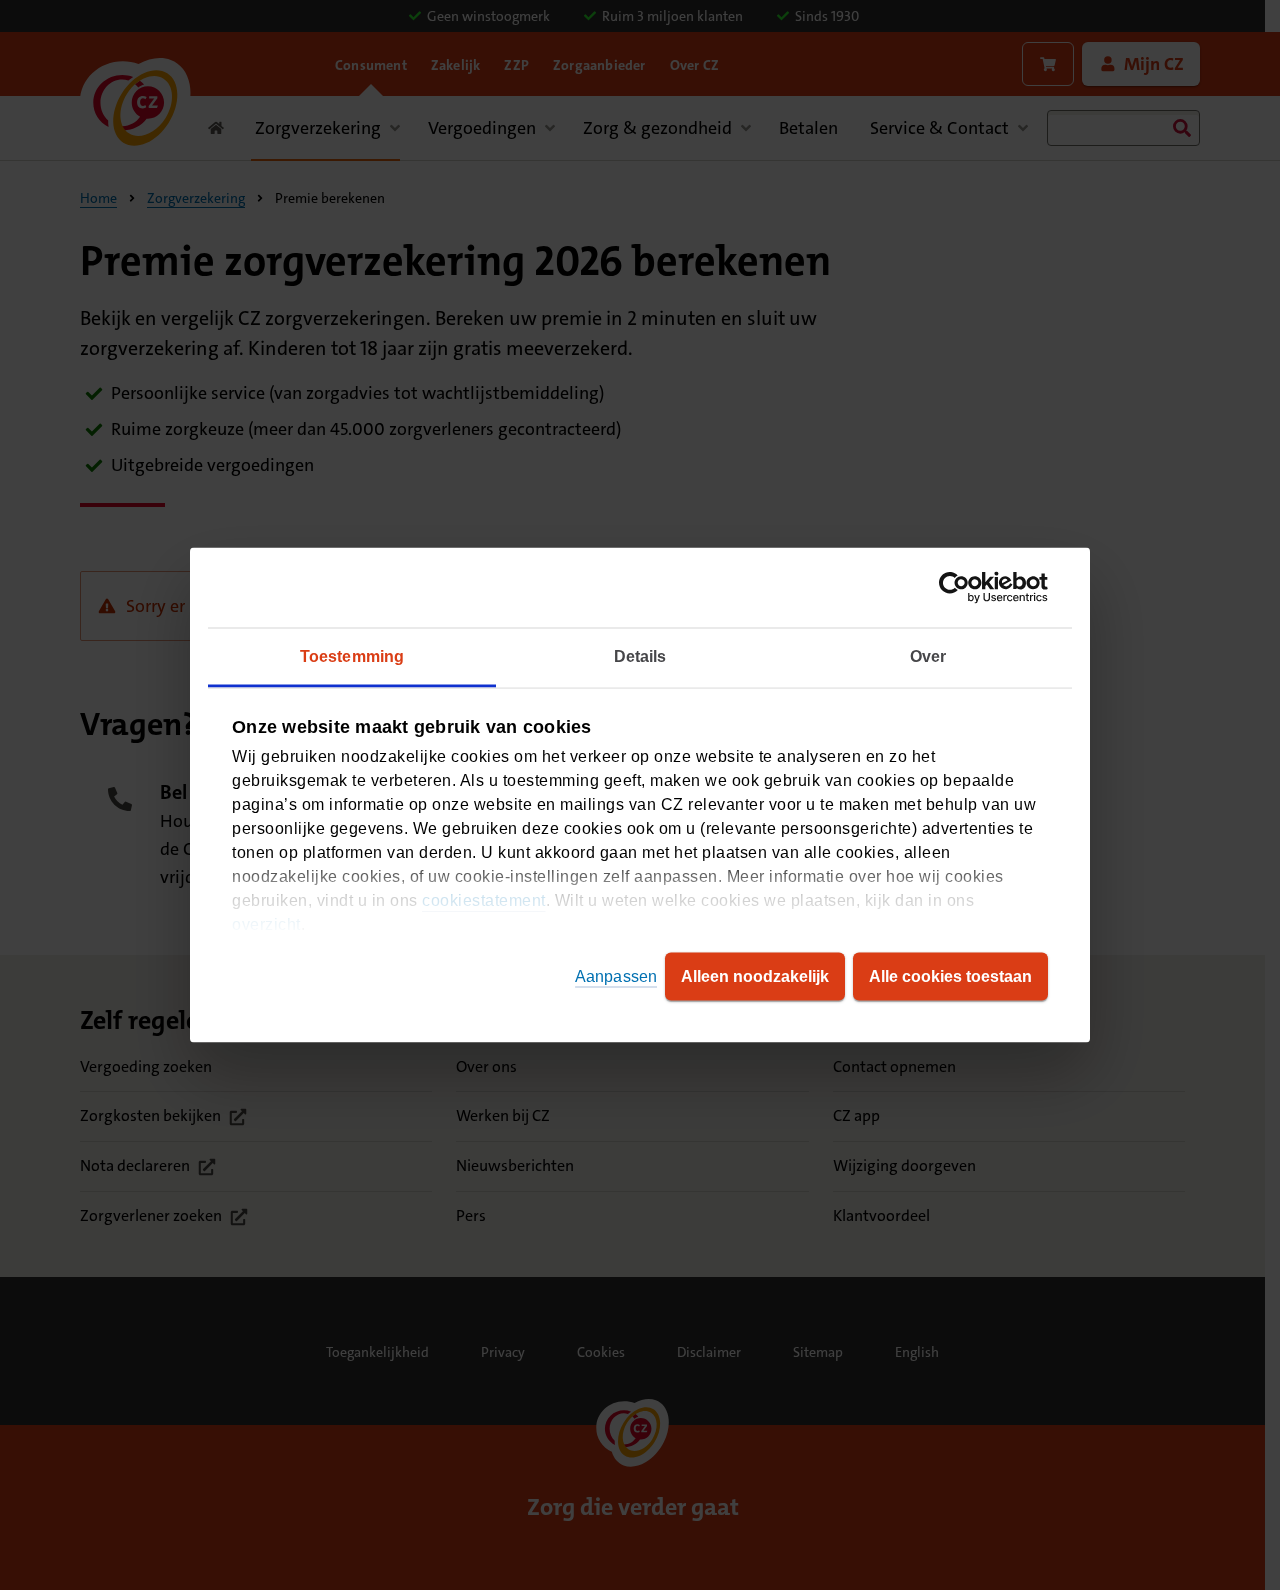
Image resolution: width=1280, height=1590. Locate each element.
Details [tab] (640, 656)
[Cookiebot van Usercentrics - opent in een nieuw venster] (960, 588)
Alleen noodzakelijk (755, 976)
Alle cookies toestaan (950, 976)
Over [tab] (928, 656)
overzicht (266, 924)
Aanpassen (616, 976)
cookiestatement (484, 900)
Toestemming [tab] (352, 656)
